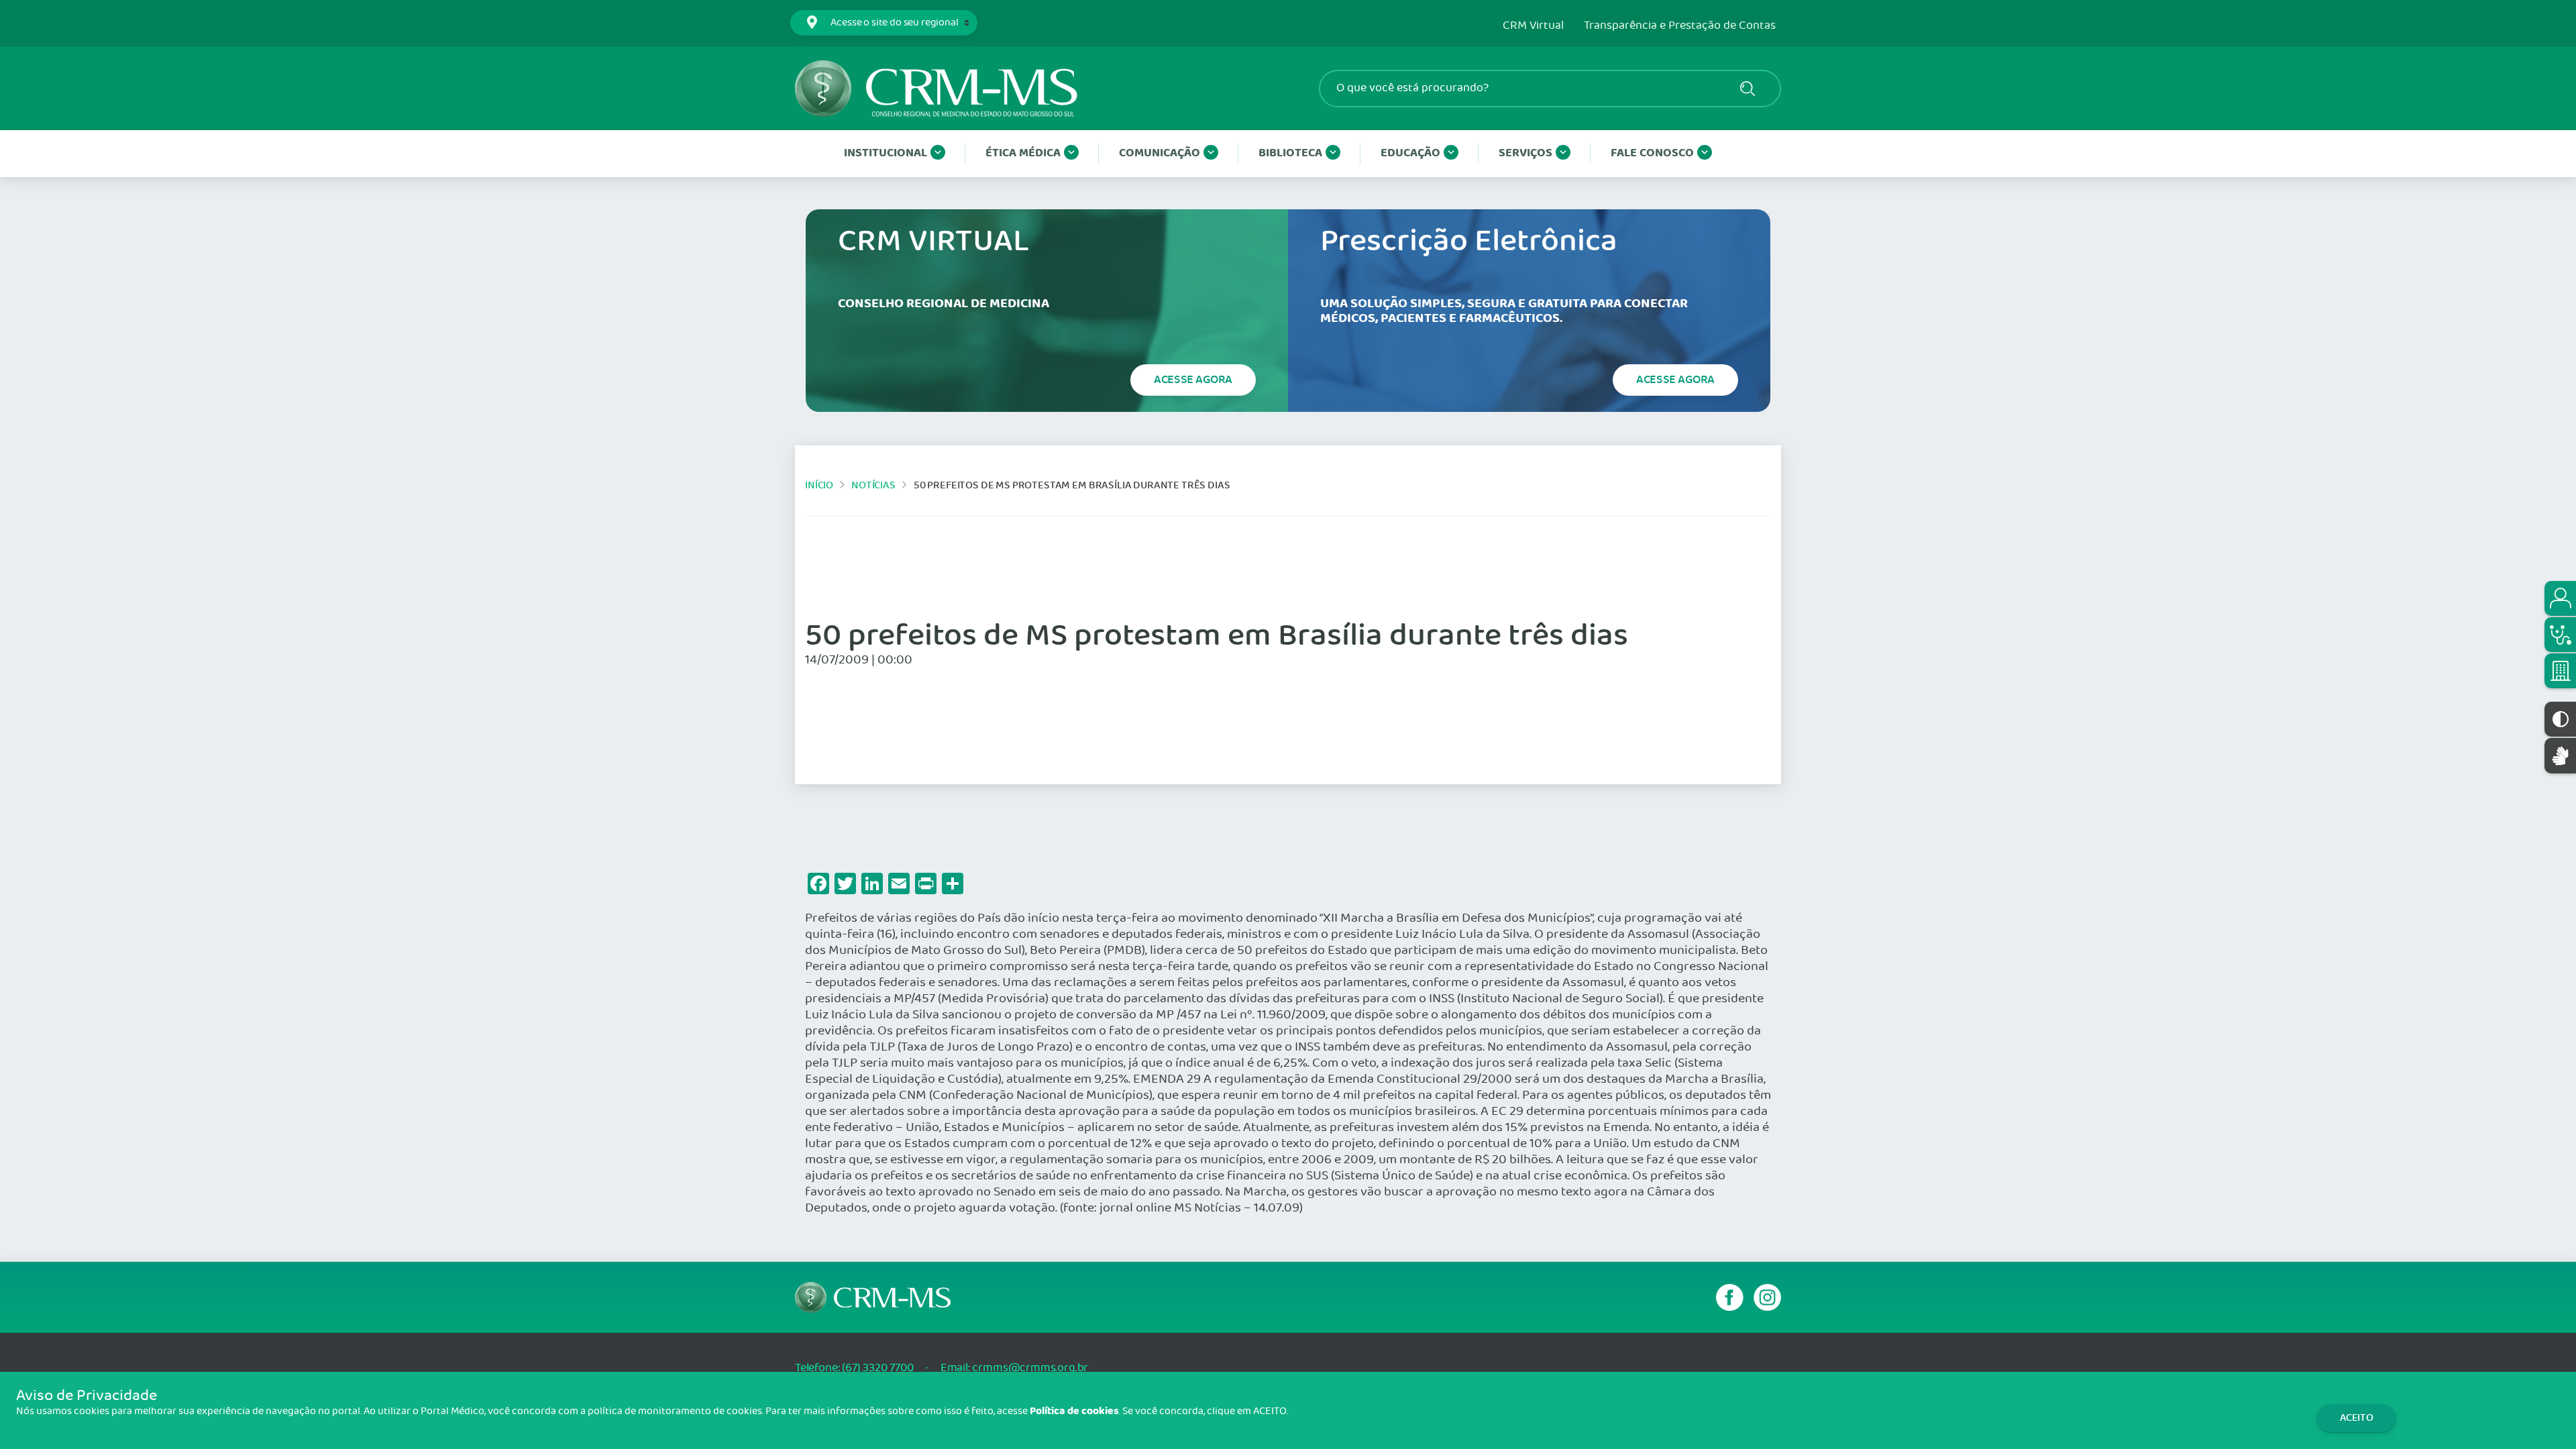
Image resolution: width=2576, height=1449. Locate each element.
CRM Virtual (1533, 26)
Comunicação (1160, 153)
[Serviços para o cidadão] (2560, 598)
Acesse (1193, 380)
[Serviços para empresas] (2560, 671)
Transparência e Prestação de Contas (1680, 26)
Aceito (2357, 1418)
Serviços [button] (1525, 153)
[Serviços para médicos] (2560, 635)
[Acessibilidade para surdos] (2560, 756)
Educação (1410, 153)
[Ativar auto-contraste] (2560, 719)
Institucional (885, 153)
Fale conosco (1652, 153)
